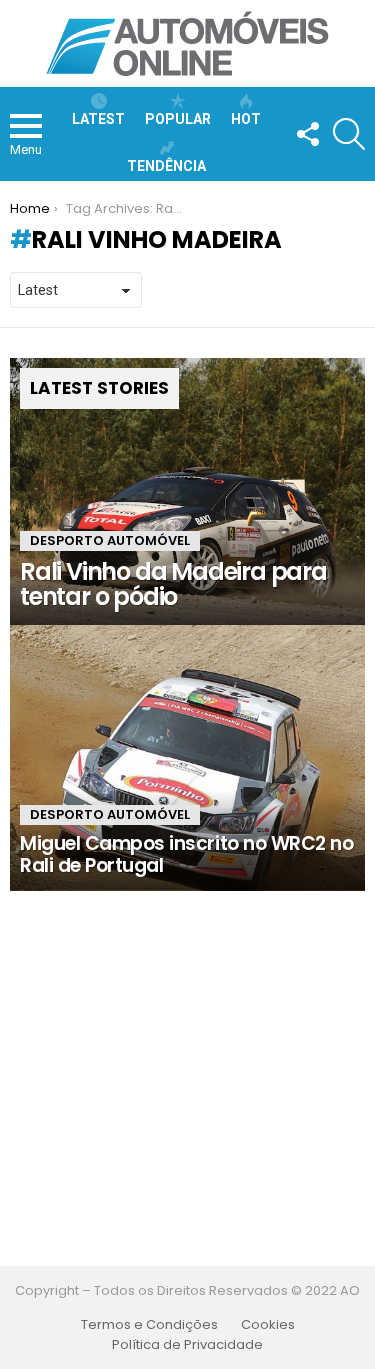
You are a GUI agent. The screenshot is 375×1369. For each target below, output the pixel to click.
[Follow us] (307, 134)
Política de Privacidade (187, 1345)
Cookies (268, 1325)
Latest (98, 119)
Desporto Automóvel (110, 540)
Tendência (166, 166)
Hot (246, 119)
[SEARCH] (349, 134)
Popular (178, 119)
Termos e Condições (149, 1325)
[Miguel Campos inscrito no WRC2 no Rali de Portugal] (187, 758)
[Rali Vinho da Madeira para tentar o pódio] (187, 491)
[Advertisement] (187, 1078)
